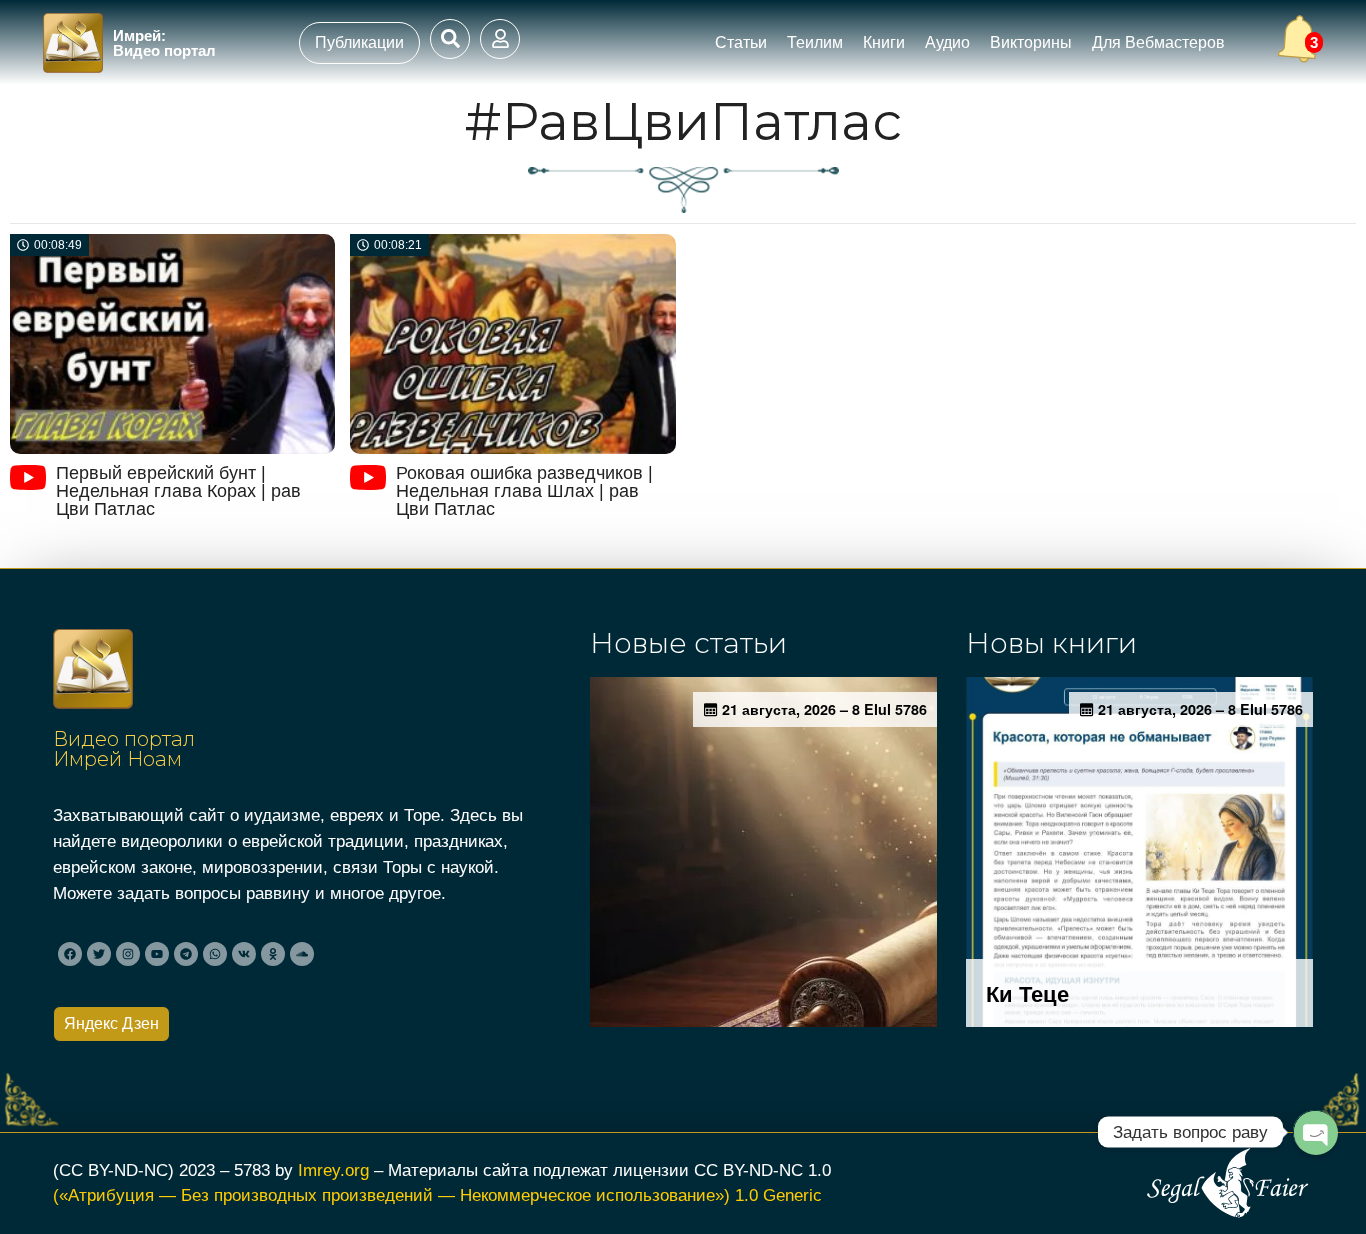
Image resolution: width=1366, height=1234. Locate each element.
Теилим (815, 42)
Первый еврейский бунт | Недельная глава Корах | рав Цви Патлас (178, 491)
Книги (884, 42)
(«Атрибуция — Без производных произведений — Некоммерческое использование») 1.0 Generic (437, 1195)
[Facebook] (70, 954)
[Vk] (244, 954)
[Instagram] (128, 954)
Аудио (947, 42)
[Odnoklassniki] (273, 954)
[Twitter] (99, 954)
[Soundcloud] (302, 954)
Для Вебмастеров (1158, 42)
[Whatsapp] (215, 954)
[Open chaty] (1315, 1132)
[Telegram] (186, 954)
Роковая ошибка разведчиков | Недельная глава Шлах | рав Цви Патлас (524, 491)
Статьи (741, 42)
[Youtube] (157, 954)
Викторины (1031, 42)
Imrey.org (333, 1170)
